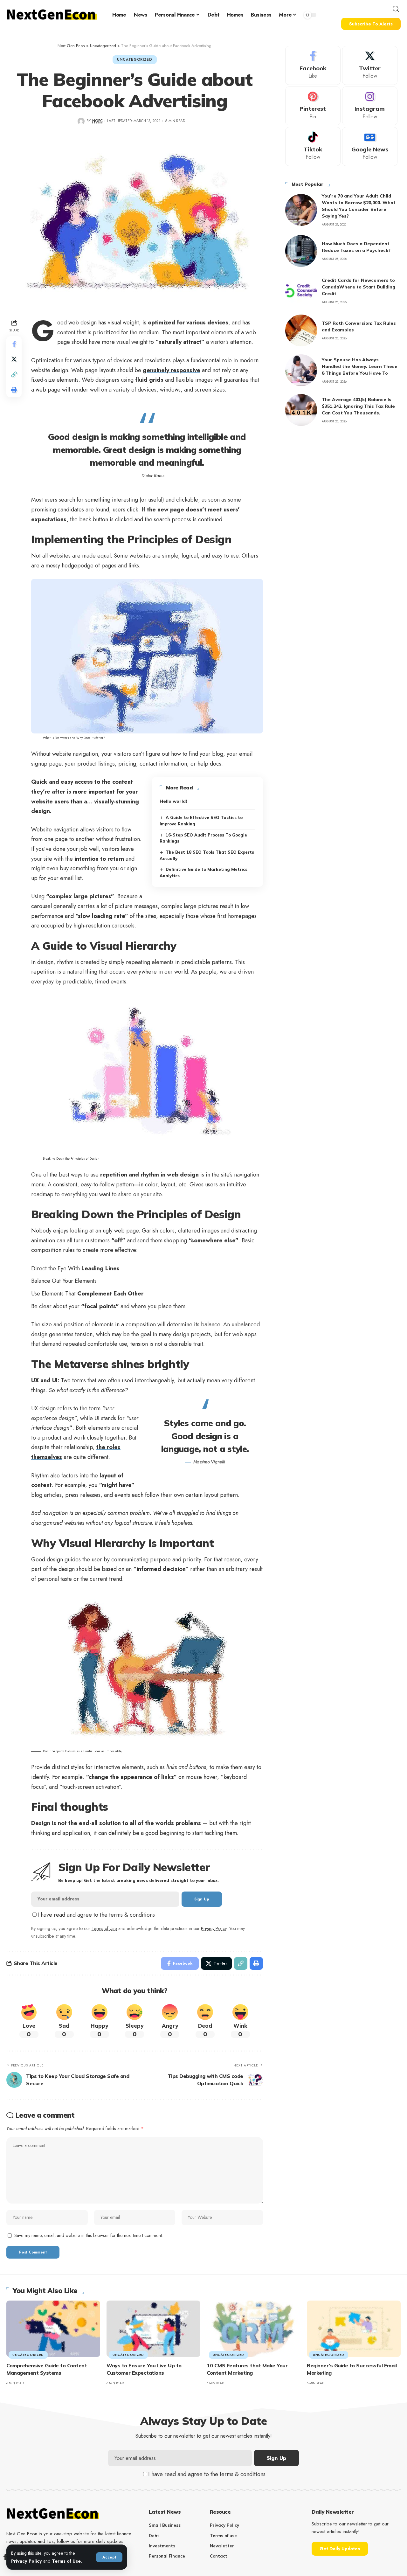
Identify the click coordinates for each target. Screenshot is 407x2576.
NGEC (97, 121)
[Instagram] (370, 106)
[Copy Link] (14, 374)
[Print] (14, 390)
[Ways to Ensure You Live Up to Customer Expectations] (153, 2329)
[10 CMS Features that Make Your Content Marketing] (254, 2329)
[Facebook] (313, 65)
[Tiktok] (313, 146)
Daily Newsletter (333, 2512)
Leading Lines (100, 1268)
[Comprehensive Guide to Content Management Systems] (53, 2329)
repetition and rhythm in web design (149, 1175)
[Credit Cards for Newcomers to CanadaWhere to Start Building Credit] (301, 291)
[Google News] (370, 146)
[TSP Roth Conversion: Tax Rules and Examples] (301, 330)
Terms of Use (66, 2561)
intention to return (99, 859)
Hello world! (173, 801)
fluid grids (149, 380)
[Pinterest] (313, 106)
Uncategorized (135, 59)
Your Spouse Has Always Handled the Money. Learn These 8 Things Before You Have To (360, 366)
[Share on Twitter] (14, 359)
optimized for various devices (188, 323)
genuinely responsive (172, 370)
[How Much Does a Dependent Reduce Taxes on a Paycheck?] (301, 251)
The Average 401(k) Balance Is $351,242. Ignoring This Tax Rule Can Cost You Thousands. (358, 406)
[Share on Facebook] (14, 344)
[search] (396, 9)
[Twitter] (370, 65)
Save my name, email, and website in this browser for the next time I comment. (89, 2235)
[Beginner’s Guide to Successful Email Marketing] (354, 2329)
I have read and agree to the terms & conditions (96, 1915)
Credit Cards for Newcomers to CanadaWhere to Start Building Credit (359, 287)
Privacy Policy (27, 2561)
